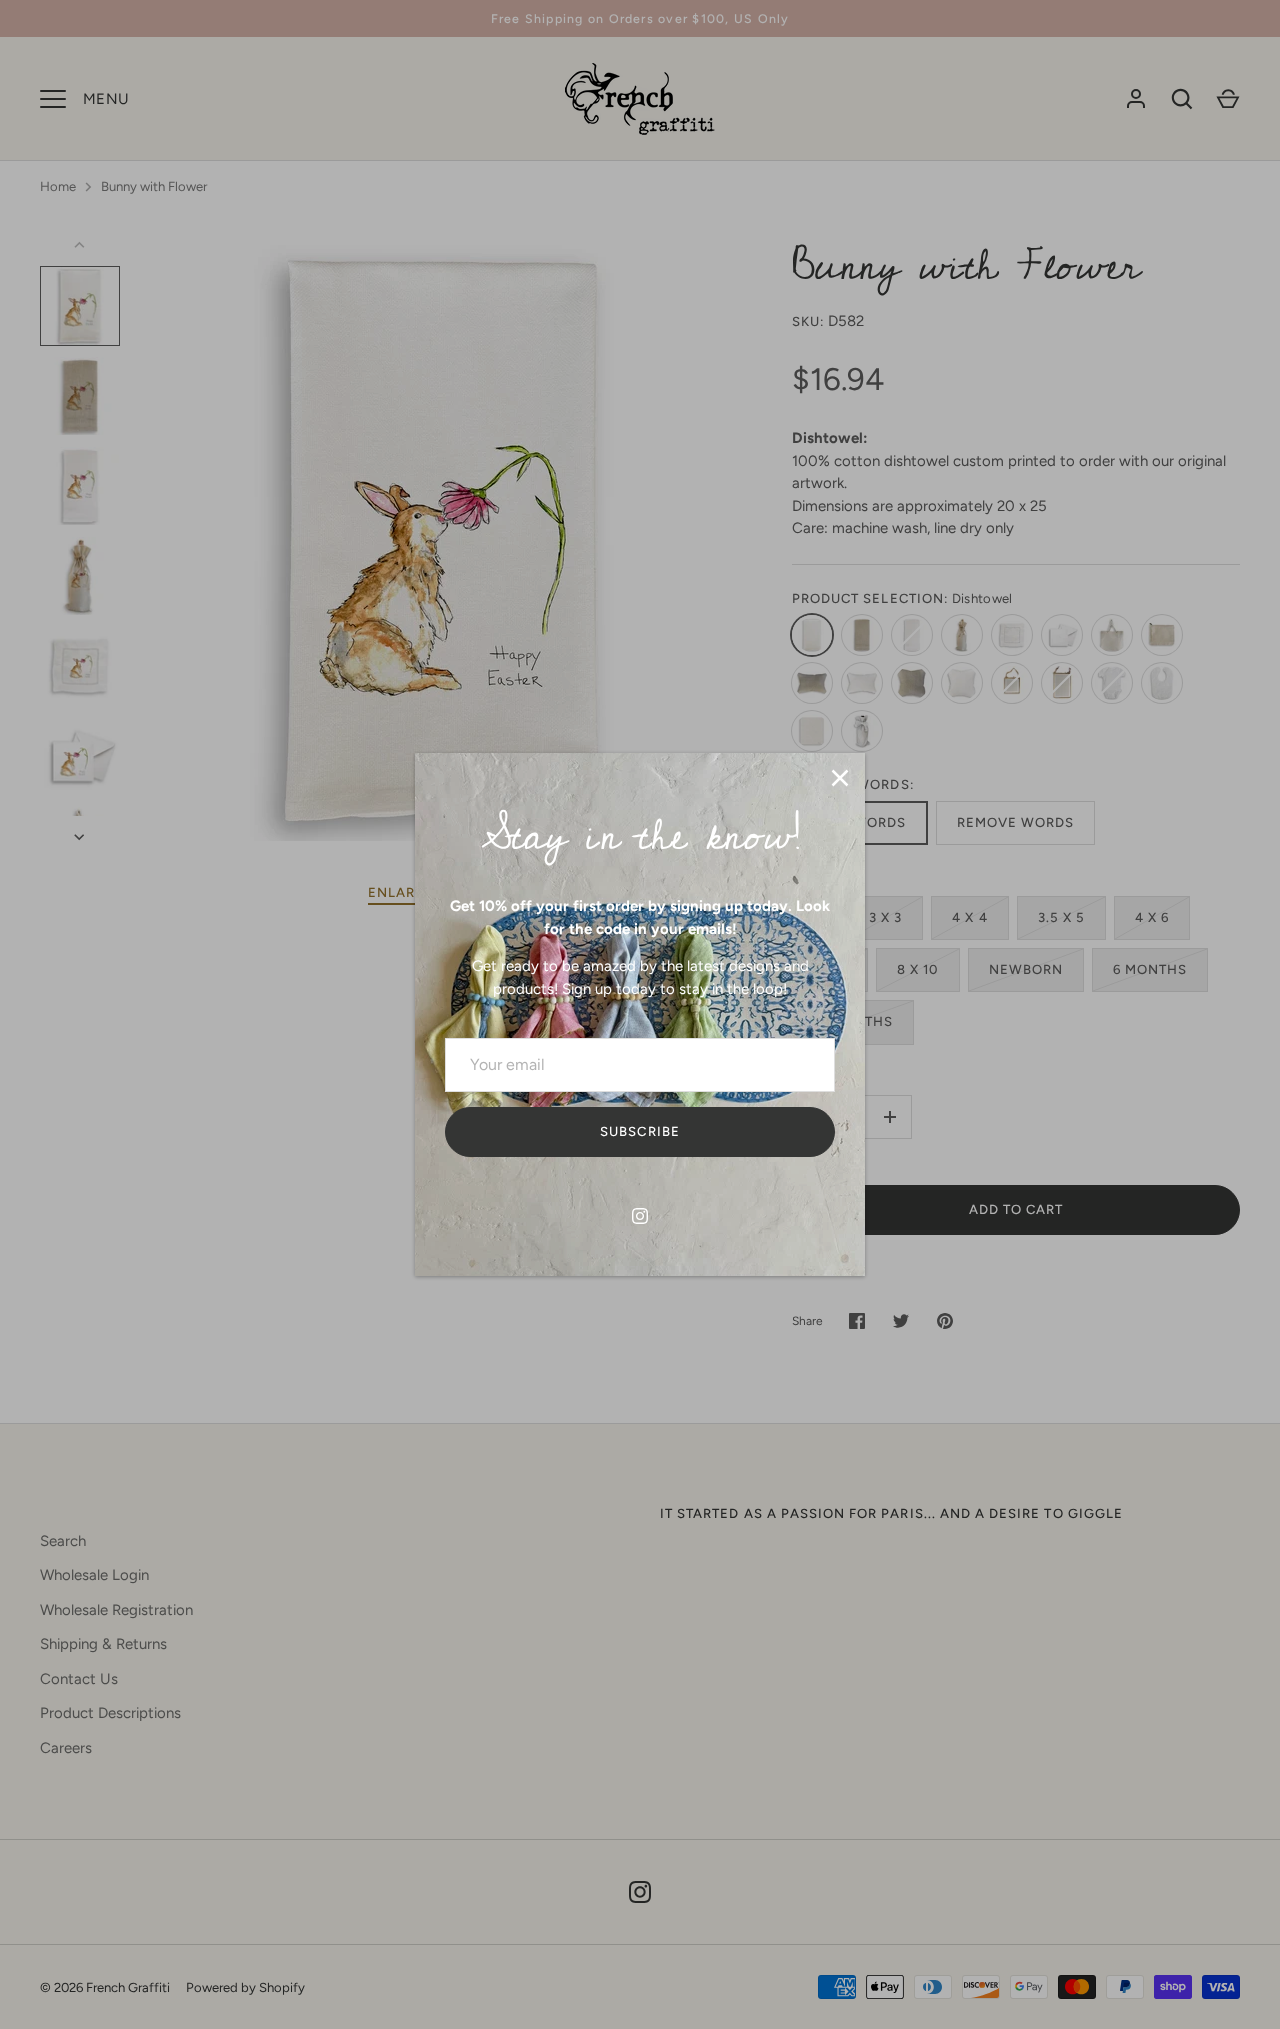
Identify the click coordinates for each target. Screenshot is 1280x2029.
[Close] (840, 778)
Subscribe (639, 1131)
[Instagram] (640, 1216)
